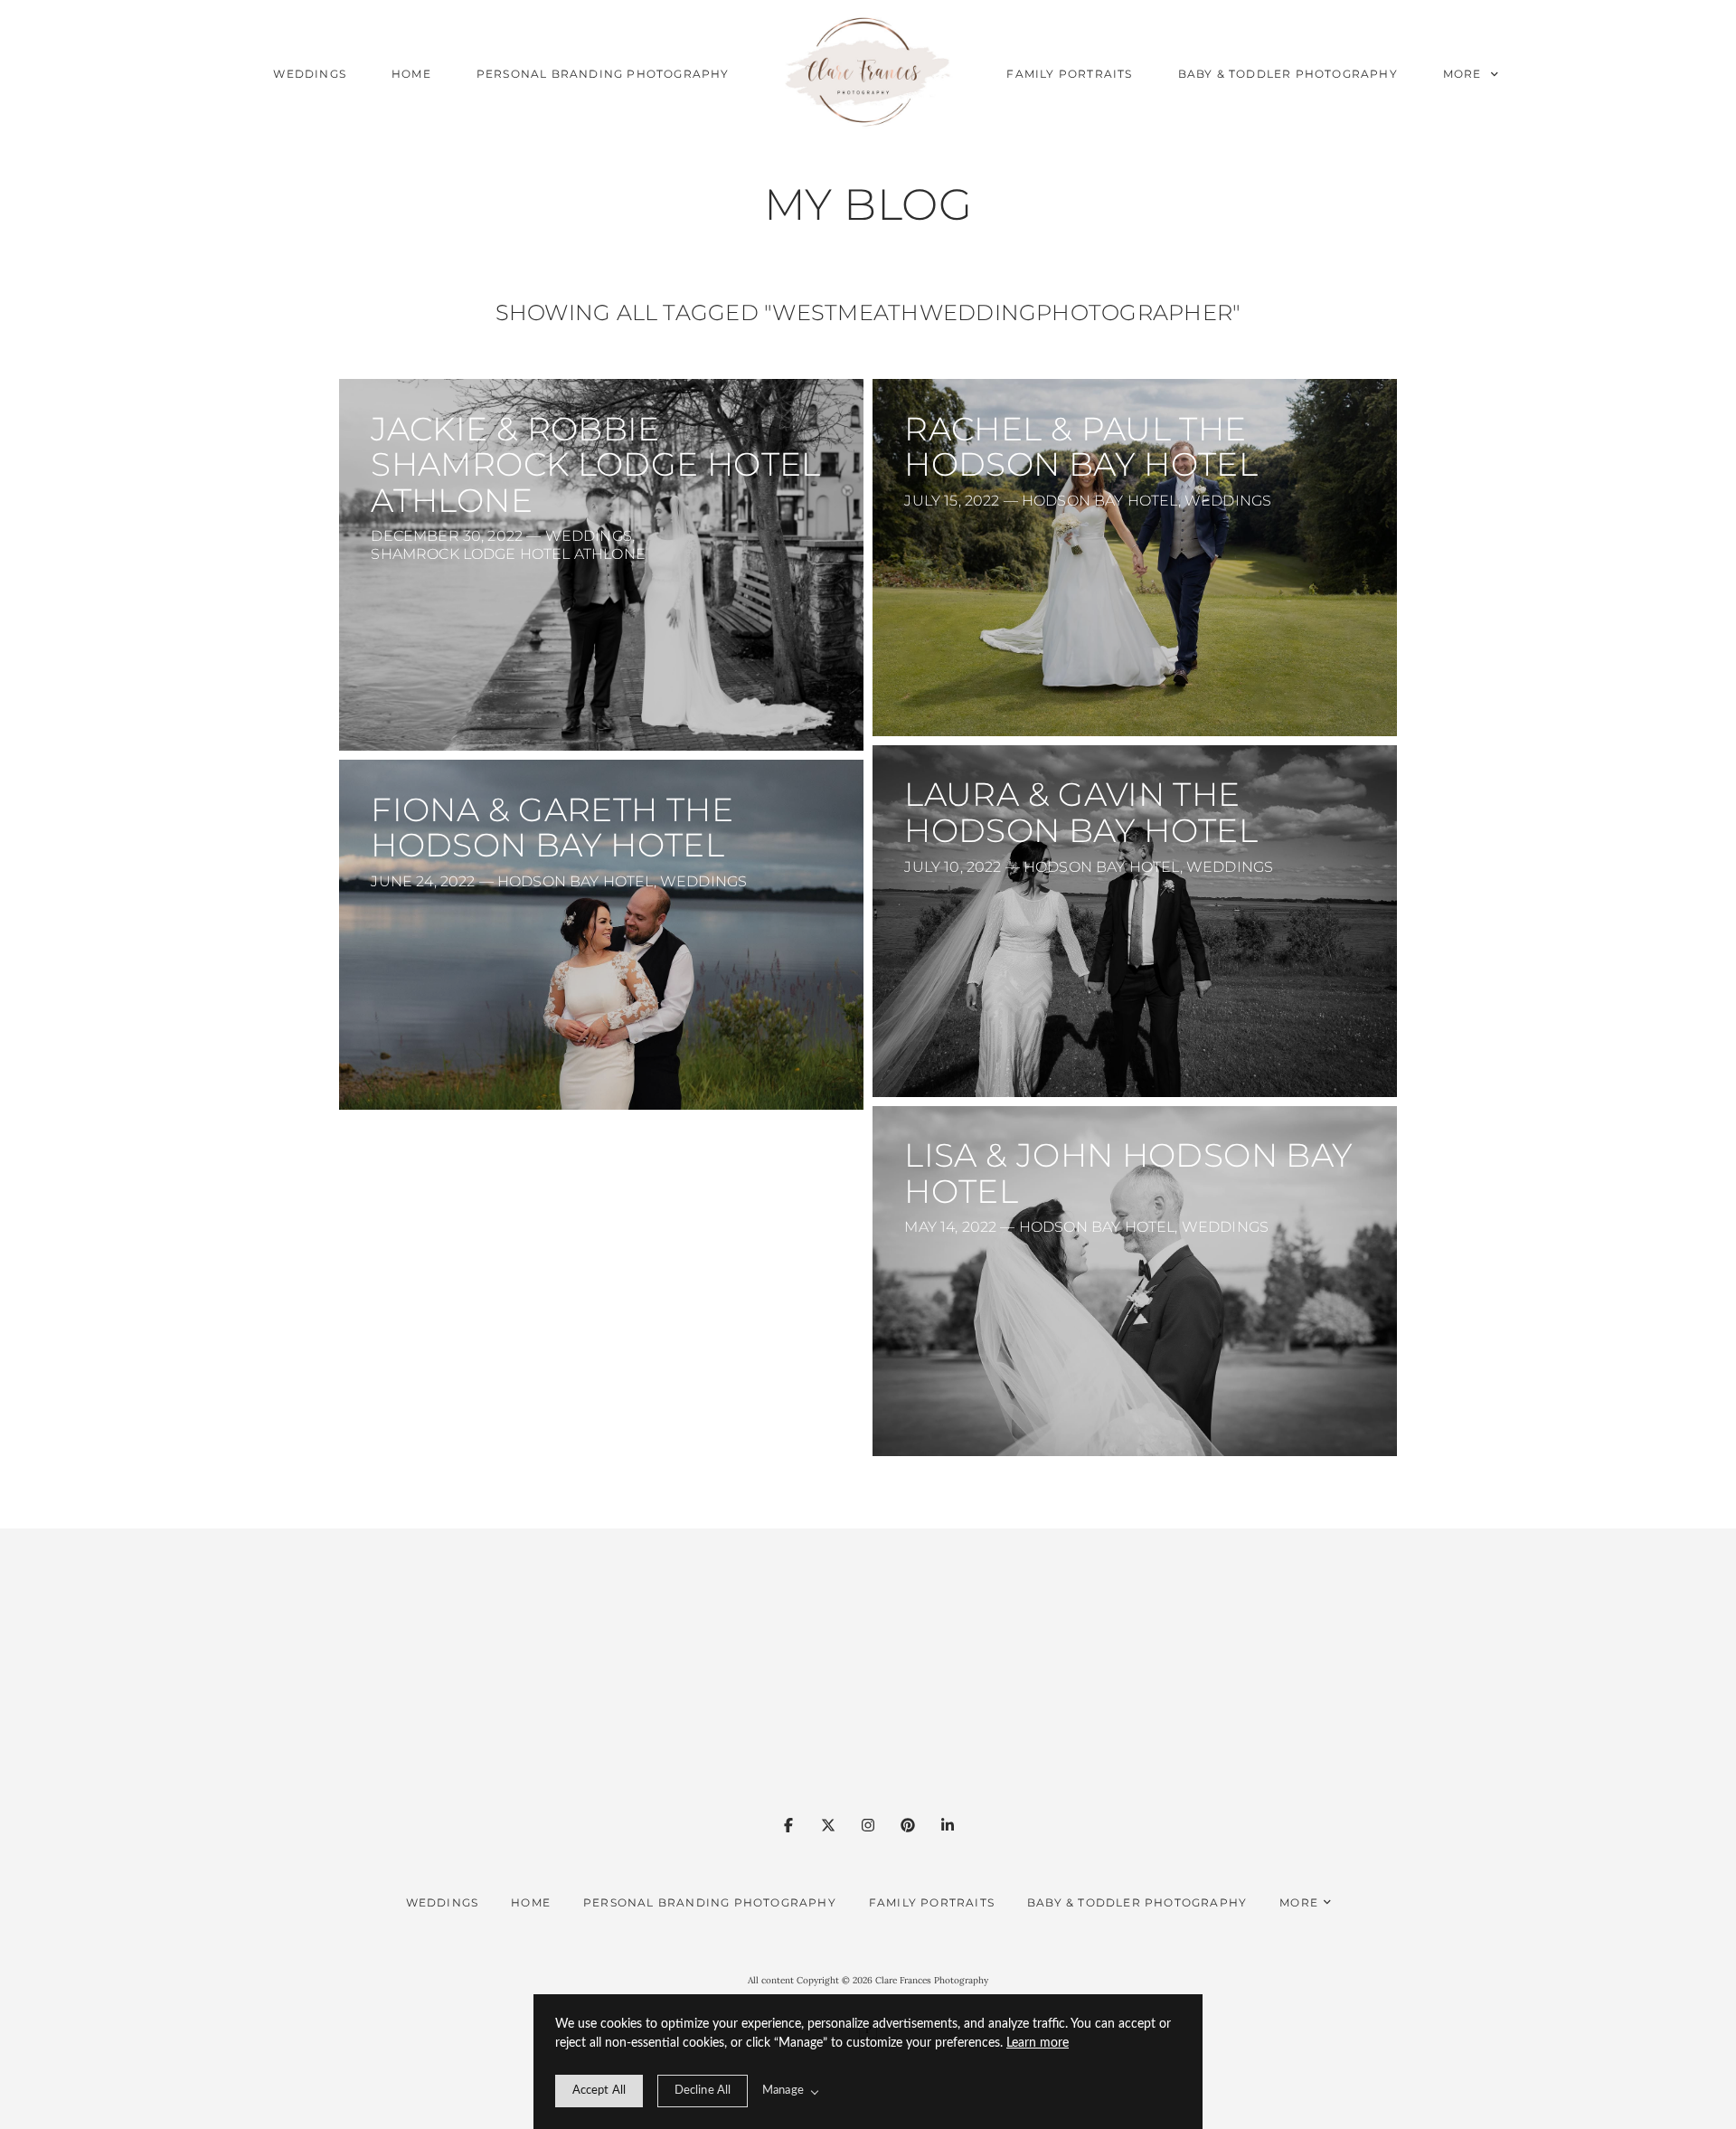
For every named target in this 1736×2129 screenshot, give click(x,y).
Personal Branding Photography (603, 74)
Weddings (310, 74)
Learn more (1038, 2043)
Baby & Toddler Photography (1288, 74)
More (1464, 74)
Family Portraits (1069, 74)
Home (411, 74)
